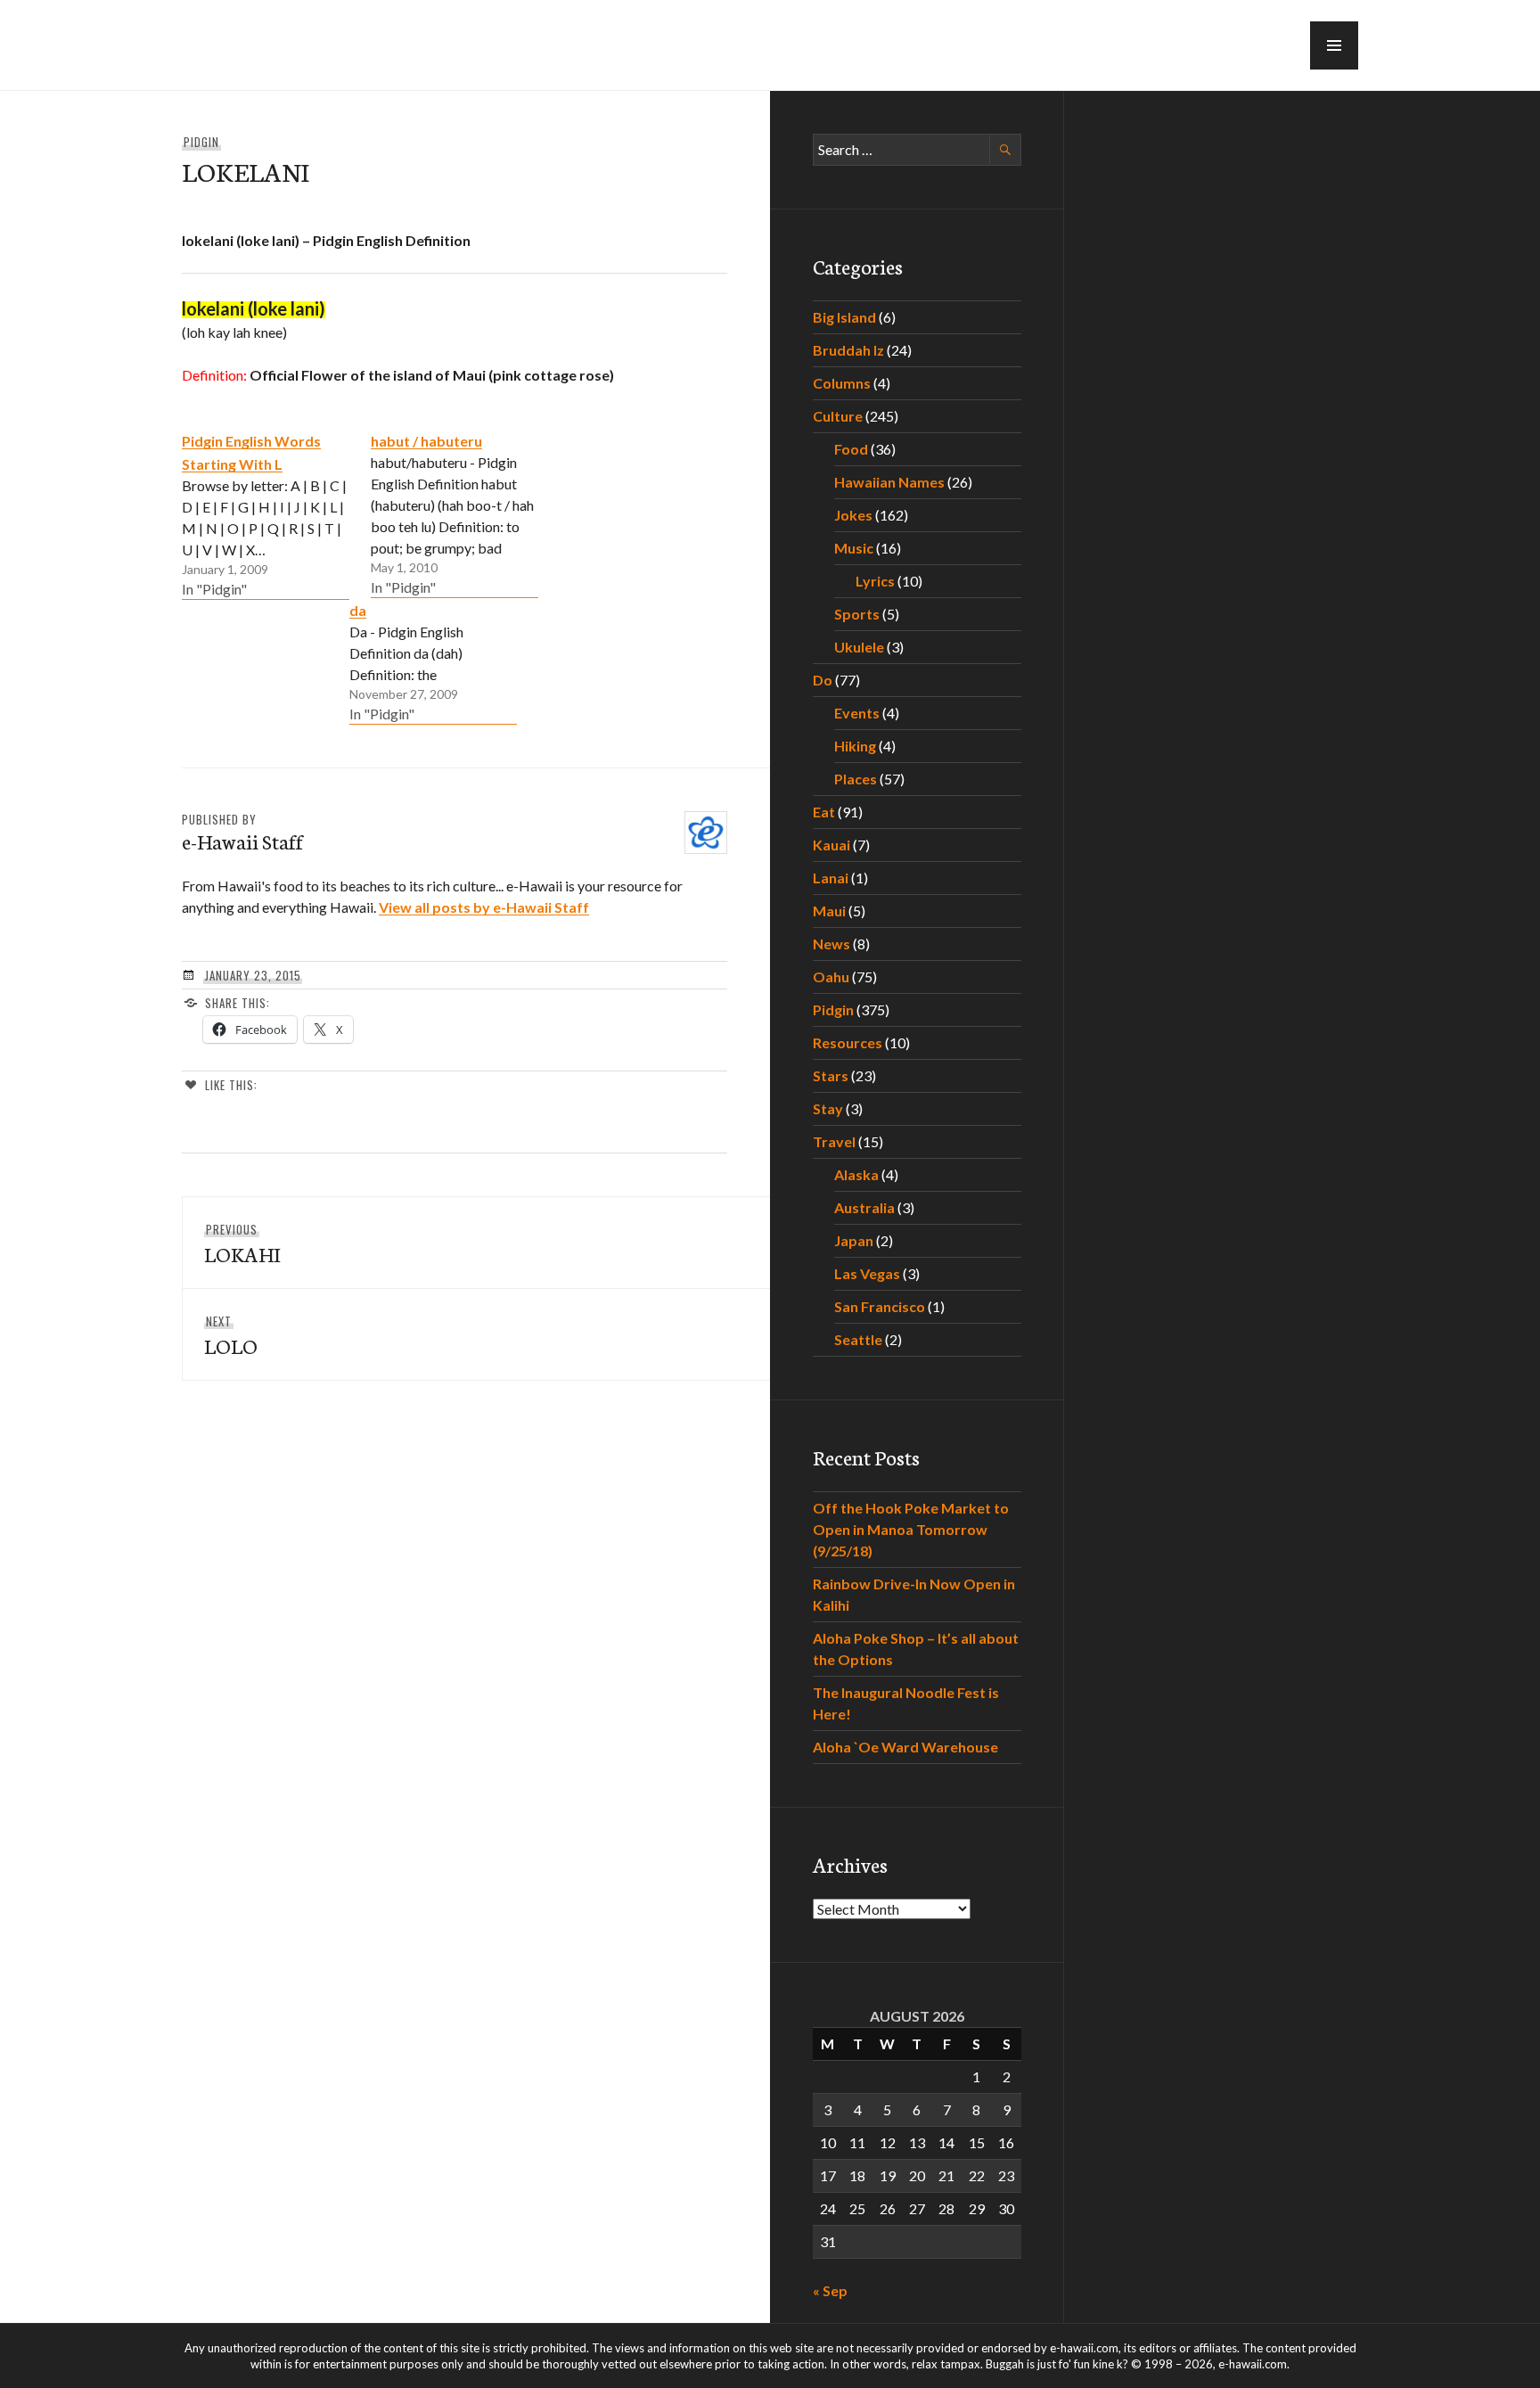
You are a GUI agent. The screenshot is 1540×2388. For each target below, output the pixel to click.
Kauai (831, 845)
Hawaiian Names (889, 482)
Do (823, 680)
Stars (831, 1075)
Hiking (855, 746)
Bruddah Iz (848, 350)
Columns (842, 383)
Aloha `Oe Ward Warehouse (905, 1747)
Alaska (856, 1174)
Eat (824, 812)
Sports (857, 614)
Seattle (858, 1339)
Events (857, 713)
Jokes (853, 515)
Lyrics (875, 581)
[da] (433, 661)
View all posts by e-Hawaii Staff (484, 907)
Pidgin (201, 142)
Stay (828, 1108)
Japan (854, 1240)
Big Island (844, 317)
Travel (834, 1141)
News (831, 944)
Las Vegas (867, 1273)
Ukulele (859, 647)
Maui (829, 911)
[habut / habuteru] (455, 513)
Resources (848, 1042)
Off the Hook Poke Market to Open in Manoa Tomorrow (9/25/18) (911, 1529)
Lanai (831, 878)
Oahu (831, 977)
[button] (1334, 45)
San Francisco (880, 1306)
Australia (864, 1207)
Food (851, 449)
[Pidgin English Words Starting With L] (266, 514)
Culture (838, 416)
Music (854, 548)
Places (856, 779)
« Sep (830, 2290)
